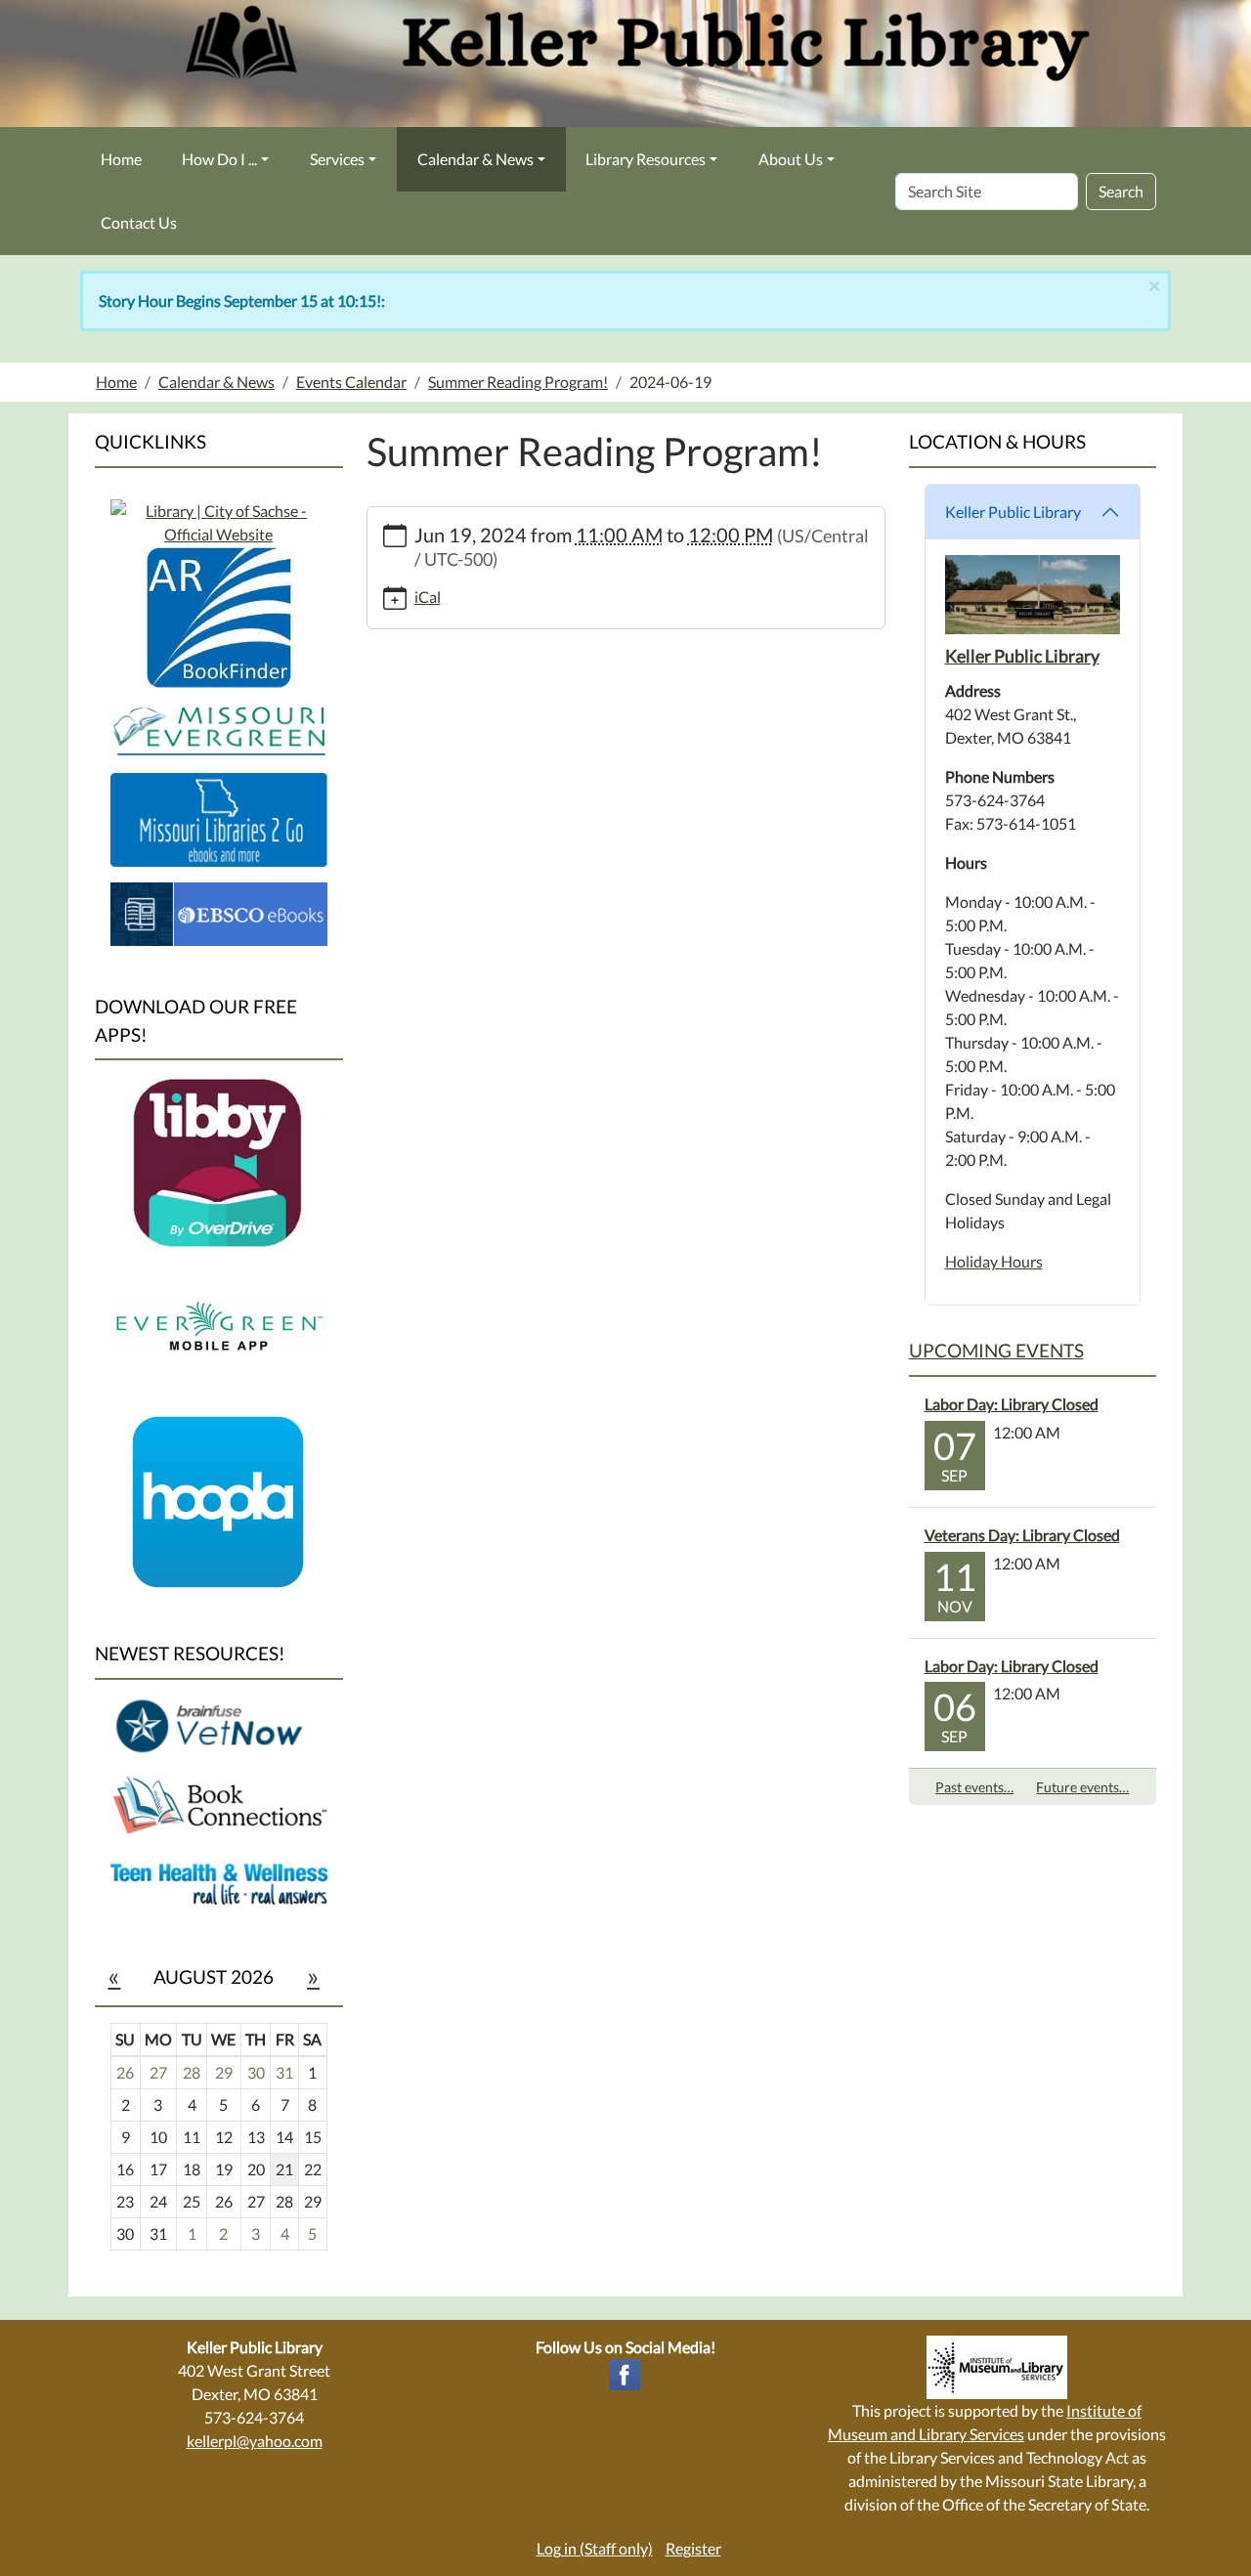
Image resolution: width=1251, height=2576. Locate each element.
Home (121, 159)
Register (693, 2548)
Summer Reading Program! (518, 382)
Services (337, 159)
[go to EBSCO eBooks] (219, 911)
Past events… (974, 1787)
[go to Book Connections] (219, 1803)
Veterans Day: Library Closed (1022, 1535)
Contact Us (139, 222)
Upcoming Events (996, 1350)
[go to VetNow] (219, 1724)
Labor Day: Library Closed (1012, 1404)
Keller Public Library (1013, 512)
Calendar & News (475, 159)
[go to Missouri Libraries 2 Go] (219, 817)
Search (1121, 191)
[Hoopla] (219, 1501)
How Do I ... (219, 159)
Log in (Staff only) (595, 2548)
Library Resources (646, 159)
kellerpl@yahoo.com (255, 2441)
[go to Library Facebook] (625, 2372)
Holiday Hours (994, 1261)
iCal (428, 597)
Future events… (1082, 1787)
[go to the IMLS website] (997, 2367)
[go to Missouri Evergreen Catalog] (219, 520)
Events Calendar (351, 382)
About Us (791, 159)
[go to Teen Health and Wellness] (219, 1883)
